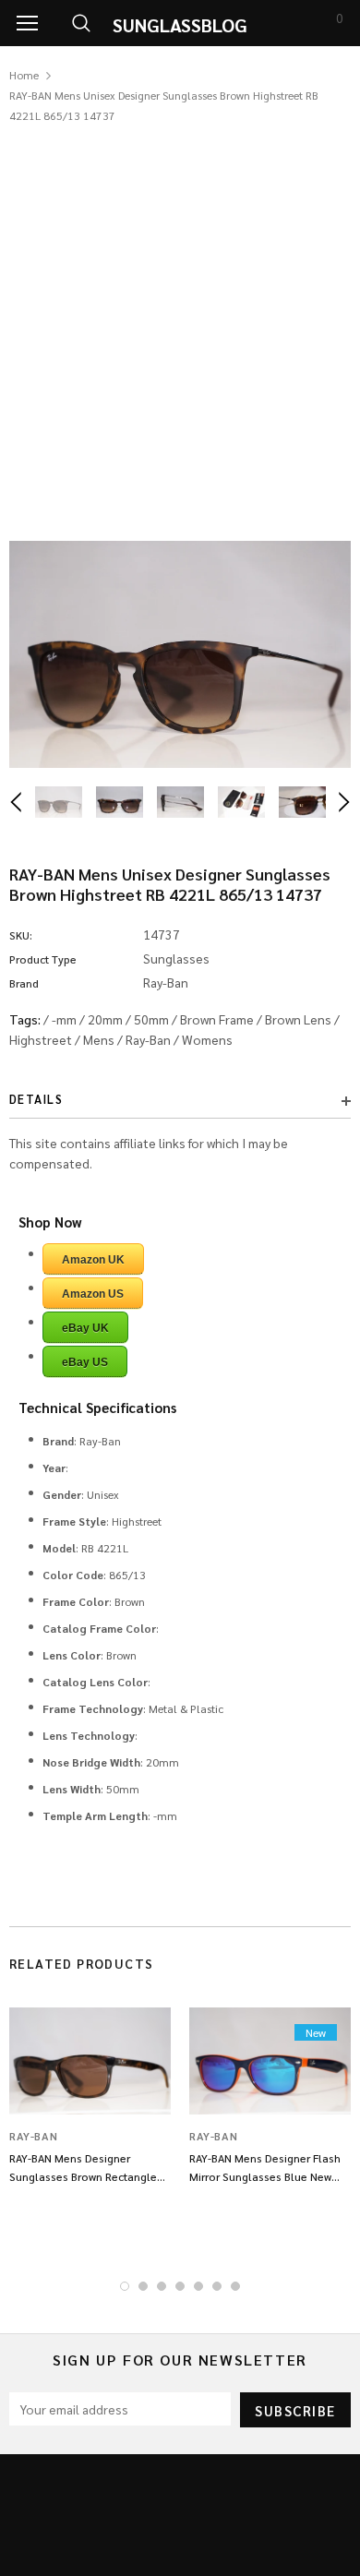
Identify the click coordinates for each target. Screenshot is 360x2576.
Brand (24, 983)
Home (24, 75)
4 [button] (180, 2286)
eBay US (85, 1362)
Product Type (43, 959)
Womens (207, 1039)
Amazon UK (93, 1260)
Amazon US (93, 1294)
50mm (151, 1019)
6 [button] (217, 2286)
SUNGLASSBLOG (180, 25)
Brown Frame (217, 1019)
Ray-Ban (148, 1039)
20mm (105, 1019)
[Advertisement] (180, 315)
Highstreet (41, 1039)
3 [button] (162, 2286)
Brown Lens (298, 1019)
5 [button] (198, 2286)
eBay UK (85, 1328)
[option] (180, 654)
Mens (99, 1039)
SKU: (21, 935)
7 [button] (235, 2286)
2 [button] (143, 2286)
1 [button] (125, 2286)
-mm (64, 1019)
